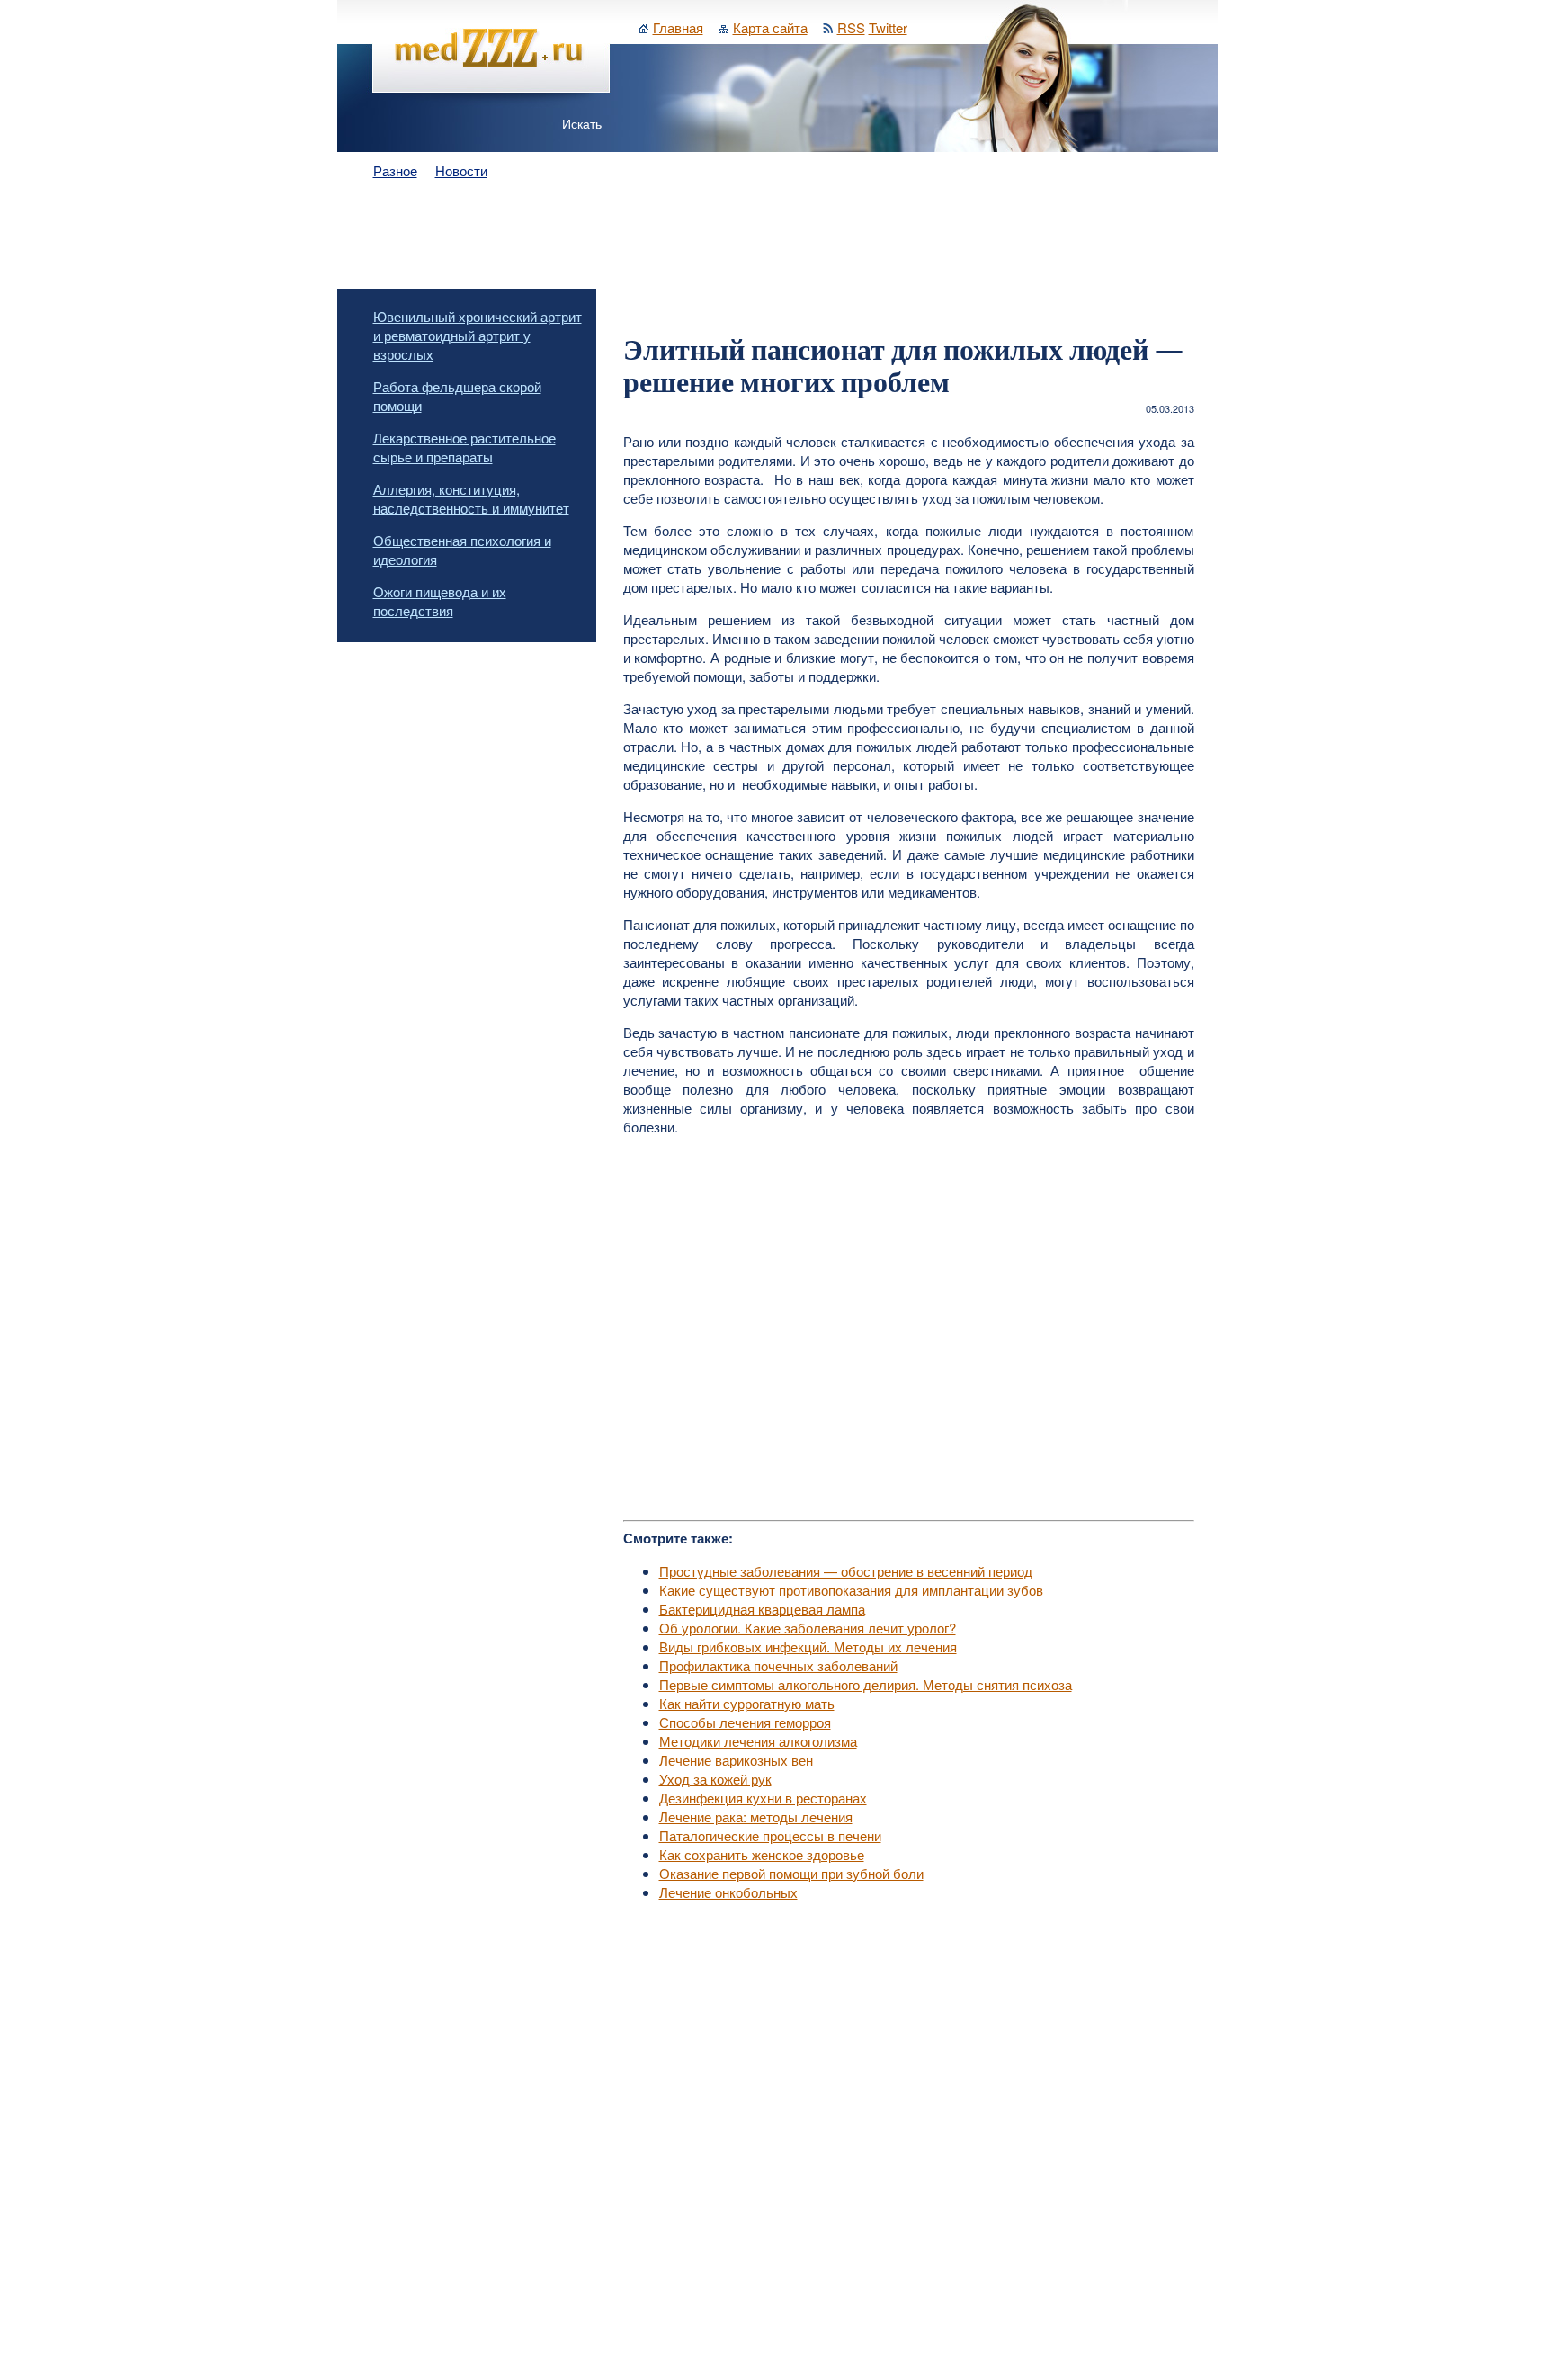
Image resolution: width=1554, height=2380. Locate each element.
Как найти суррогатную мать (747, 1703)
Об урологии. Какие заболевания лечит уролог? (808, 1628)
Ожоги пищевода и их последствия (440, 601)
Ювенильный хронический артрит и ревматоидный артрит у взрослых (478, 335)
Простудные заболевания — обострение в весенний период (846, 1571)
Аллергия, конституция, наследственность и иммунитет (471, 498)
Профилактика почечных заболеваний (778, 1665)
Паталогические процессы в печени (770, 1835)
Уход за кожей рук (715, 1779)
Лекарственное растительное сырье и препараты (464, 447)
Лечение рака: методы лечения (756, 1816)
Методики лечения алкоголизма (758, 1741)
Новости (461, 170)
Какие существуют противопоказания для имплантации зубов (851, 1590)
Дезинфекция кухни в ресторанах (763, 1798)
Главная (678, 27)
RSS (851, 27)
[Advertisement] (777, 236)
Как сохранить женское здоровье (762, 1854)
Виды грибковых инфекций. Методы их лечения (808, 1646)
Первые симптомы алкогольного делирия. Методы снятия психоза (866, 1684)
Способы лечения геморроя (745, 1722)
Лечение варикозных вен (736, 1760)
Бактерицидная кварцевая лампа (762, 1609)
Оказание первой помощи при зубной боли (791, 1873)
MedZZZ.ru (464, 2331)
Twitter (888, 27)
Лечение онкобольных (728, 1892)
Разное (395, 170)
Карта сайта (770, 27)
